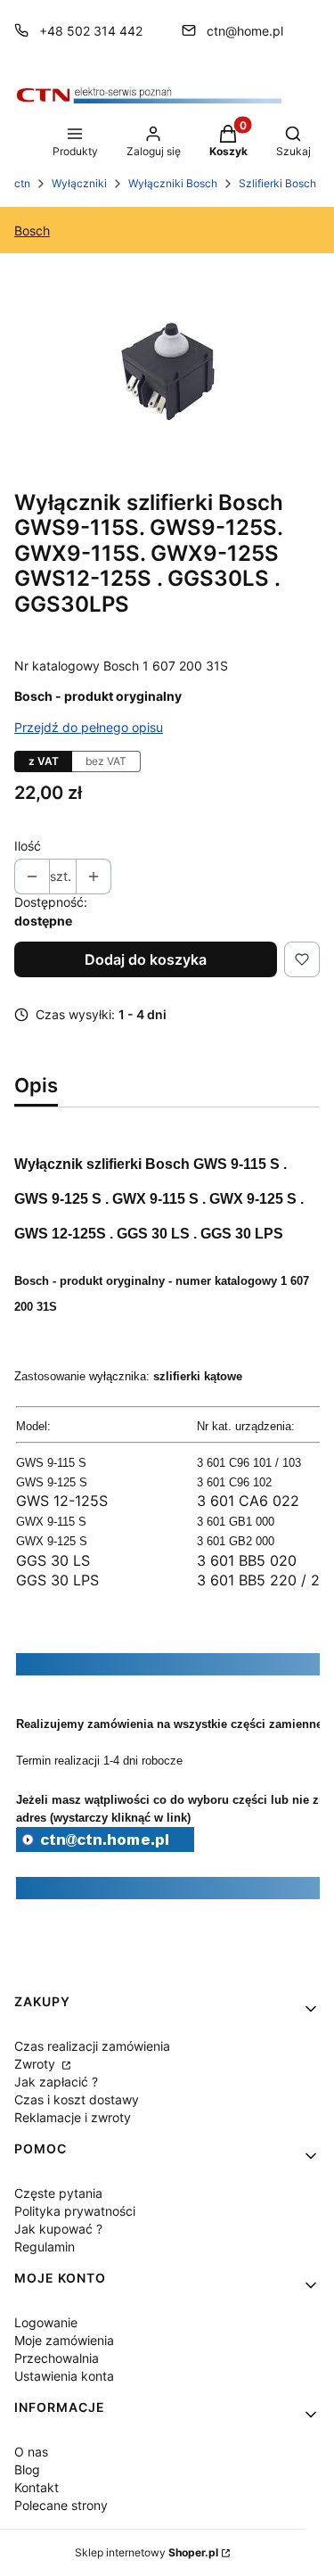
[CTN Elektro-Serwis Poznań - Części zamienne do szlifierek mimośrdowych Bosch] (105, 1847)
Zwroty (37, 2064)
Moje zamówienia (64, 2340)
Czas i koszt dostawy (77, 2099)
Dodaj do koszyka (146, 959)
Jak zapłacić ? (56, 2082)
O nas (31, 2452)
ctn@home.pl (245, 31)
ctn (22, 183)
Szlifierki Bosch (277, 183)
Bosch (32, 230)
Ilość (28, 846)
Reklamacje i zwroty (73, 2117)
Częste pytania (58, 2193)
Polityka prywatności (75, 2211)
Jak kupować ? (58, 2229)
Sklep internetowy (147, 2552)
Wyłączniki (79, 183)
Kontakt (37, 2487)
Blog (27, 2469)
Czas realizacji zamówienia (92, 2046)
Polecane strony (61, 2505)
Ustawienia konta (64, 2376)
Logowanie (46, 2322)
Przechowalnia (57, 2358)
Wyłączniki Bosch (173, 183)
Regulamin (45, 2247)
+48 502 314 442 (91, 31)
